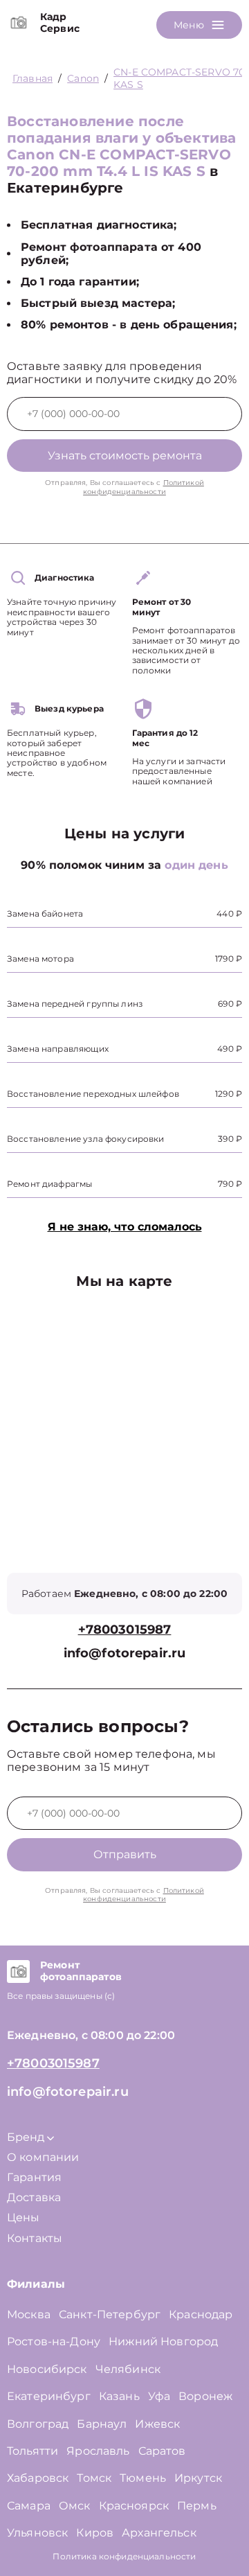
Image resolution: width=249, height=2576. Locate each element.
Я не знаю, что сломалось (125, 1227)
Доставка (34, 2197)
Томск (94, 2478)
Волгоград (38, 2424)
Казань (119, 2396)
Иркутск (198, 2478)
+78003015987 (125, 1630)
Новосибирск (47, 2369)
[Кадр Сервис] (18, 23)
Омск (75, 2506)
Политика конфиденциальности (124, 2556)
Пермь (197, 2506)
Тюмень (143, 2478)
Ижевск (157, 2424)
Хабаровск (38, 2478)
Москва (29, 2314)
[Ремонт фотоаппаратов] (18, 1971)
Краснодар (201, 2314)
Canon (83, 78)
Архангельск (159, 2533)
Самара (29, 2506)
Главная (33, 78)
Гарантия (34, 2177)
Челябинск (128, 2369)
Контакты (35, 2238)
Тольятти (33, 2451)
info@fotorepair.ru (125, 1653)
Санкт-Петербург (110, 2314)
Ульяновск (37, 2533)
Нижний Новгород (163, 2341)
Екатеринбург (49, 2396)
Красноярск (134, 2506)
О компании (43, 2157)
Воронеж (205, 2396)
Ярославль (98, 2451)
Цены (24, 2217)
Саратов (162, 2451)
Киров (95, 2533)
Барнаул (102, 2424)
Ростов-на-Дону (54, 2341)
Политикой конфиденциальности (144, 487)
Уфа (159, 2396)
